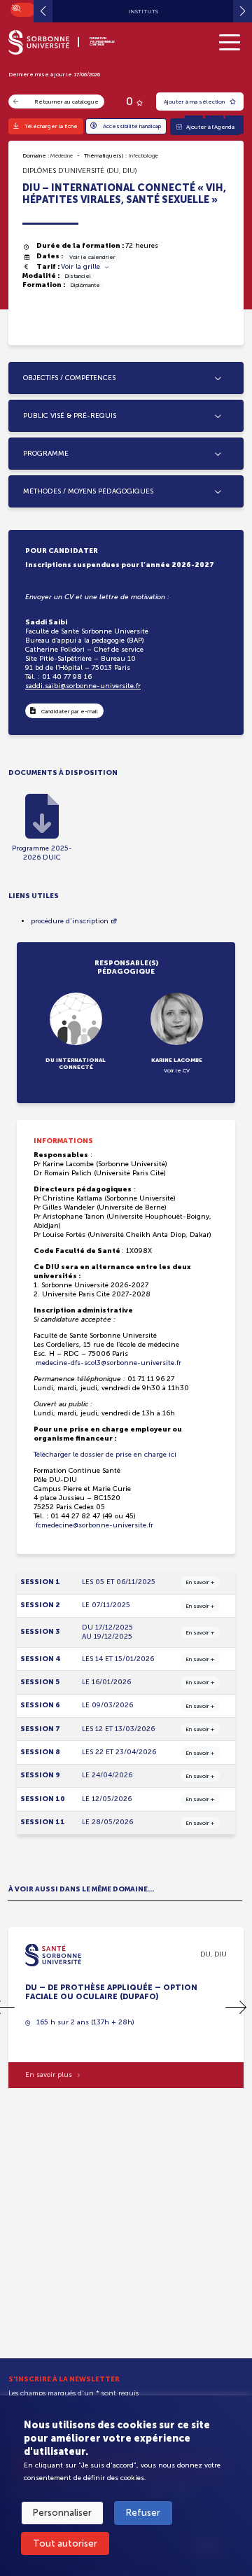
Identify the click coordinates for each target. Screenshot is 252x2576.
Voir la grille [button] (82, 267)
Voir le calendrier (92, 257)
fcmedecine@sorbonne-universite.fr (93, 1525)
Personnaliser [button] (62, 2513)
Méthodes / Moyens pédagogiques (88, 491)
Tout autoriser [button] (65, 2543)
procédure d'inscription (70, 921)
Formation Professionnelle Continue (102, 42)
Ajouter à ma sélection (195, 101)
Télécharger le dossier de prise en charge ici (105, 1455)
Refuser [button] (143, 2513)
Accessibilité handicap (132, 126)
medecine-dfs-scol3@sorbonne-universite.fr (107, 1363)
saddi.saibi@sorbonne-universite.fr (83, 686)
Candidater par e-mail (70, 711)
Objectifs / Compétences (69, 378)
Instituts (143, 11)
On (15, 7)
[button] (236, 2008)
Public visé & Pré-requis (70, 416)
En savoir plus (49, 2075)
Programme (46, 454)
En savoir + (200, 1582)
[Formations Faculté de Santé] (53, 1954)
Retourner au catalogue (66, 101)
